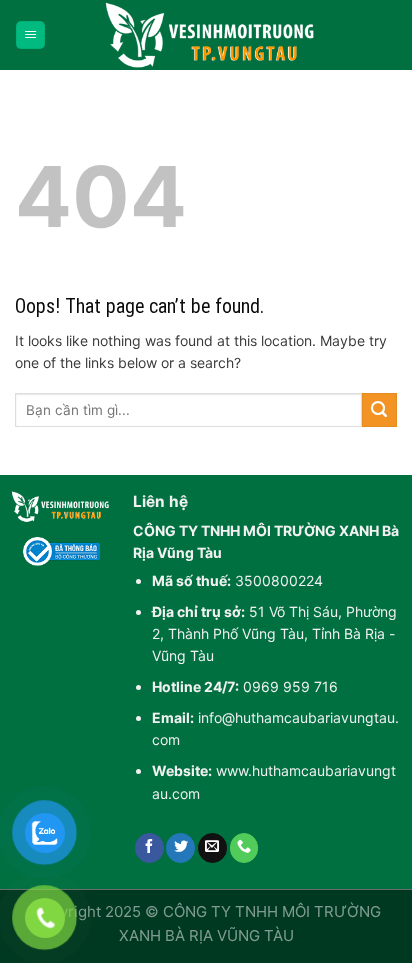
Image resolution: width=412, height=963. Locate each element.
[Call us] (244, 848)
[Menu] (30, 35)
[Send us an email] (212, 848)
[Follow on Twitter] (180, 848)
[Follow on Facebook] (149, 848)
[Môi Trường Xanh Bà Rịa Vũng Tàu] (214, 35)
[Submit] (379, 410)
